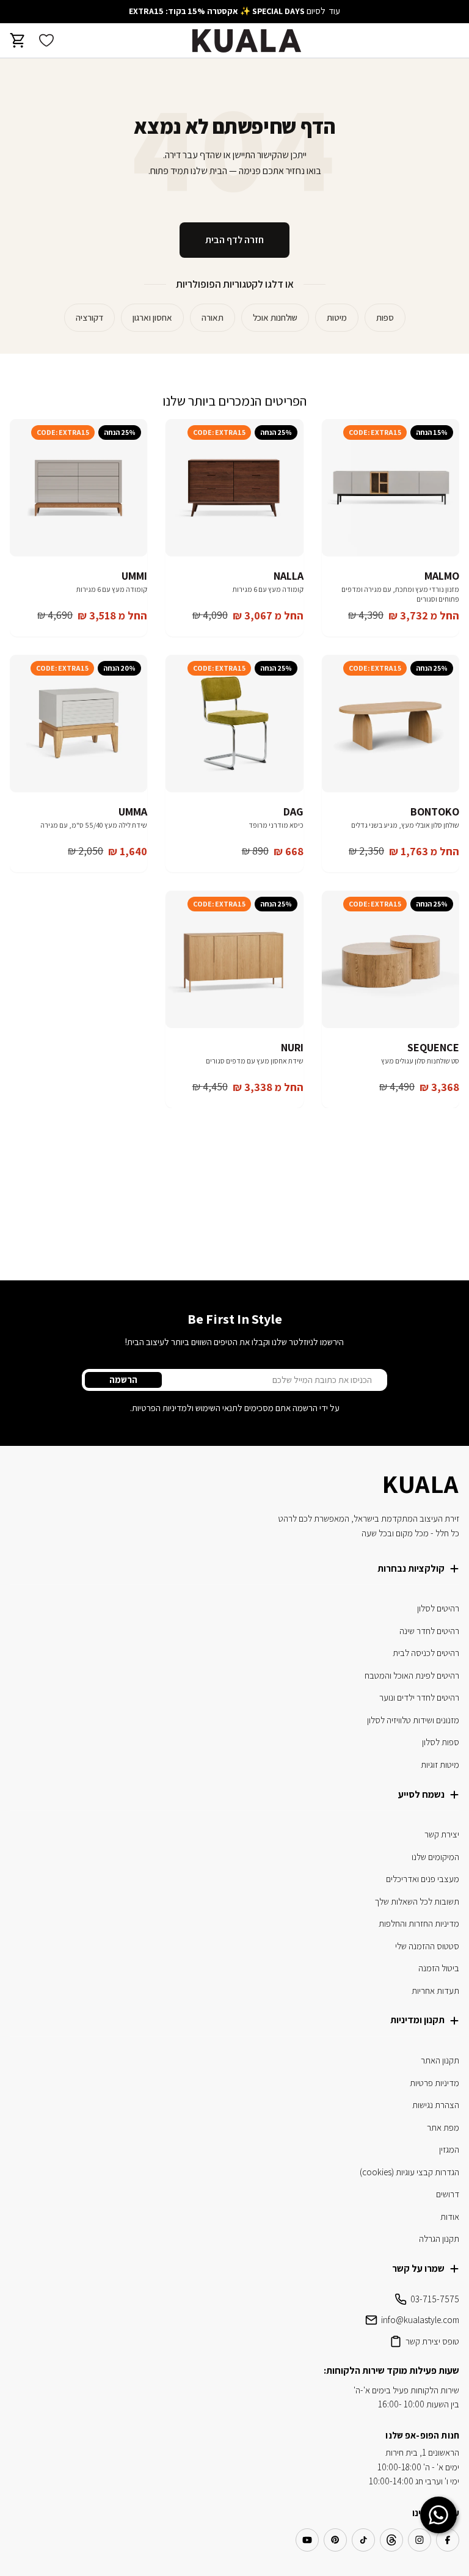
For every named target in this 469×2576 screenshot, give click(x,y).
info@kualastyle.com (420, 2320)
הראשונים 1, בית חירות (422, 2452)
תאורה (213, 317)
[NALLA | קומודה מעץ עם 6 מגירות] (234, 488)
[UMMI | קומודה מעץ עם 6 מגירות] (78, 488)
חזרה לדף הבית (234, 240)
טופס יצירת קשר (432, 2341)
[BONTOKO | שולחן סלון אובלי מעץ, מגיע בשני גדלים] (391, 724)
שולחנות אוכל (275, 317)
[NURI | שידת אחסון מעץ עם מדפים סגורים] (234, 959)
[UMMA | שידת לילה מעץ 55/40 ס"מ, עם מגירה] (78, 724)
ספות (385, 317)
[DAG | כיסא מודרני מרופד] (234, 724)
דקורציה (89, 317)
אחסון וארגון (152, 317)
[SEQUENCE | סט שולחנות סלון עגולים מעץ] (391, 959)
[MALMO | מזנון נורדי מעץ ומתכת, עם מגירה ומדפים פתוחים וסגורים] (391, 488)
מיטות (337, 317)
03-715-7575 (435, 2299)
